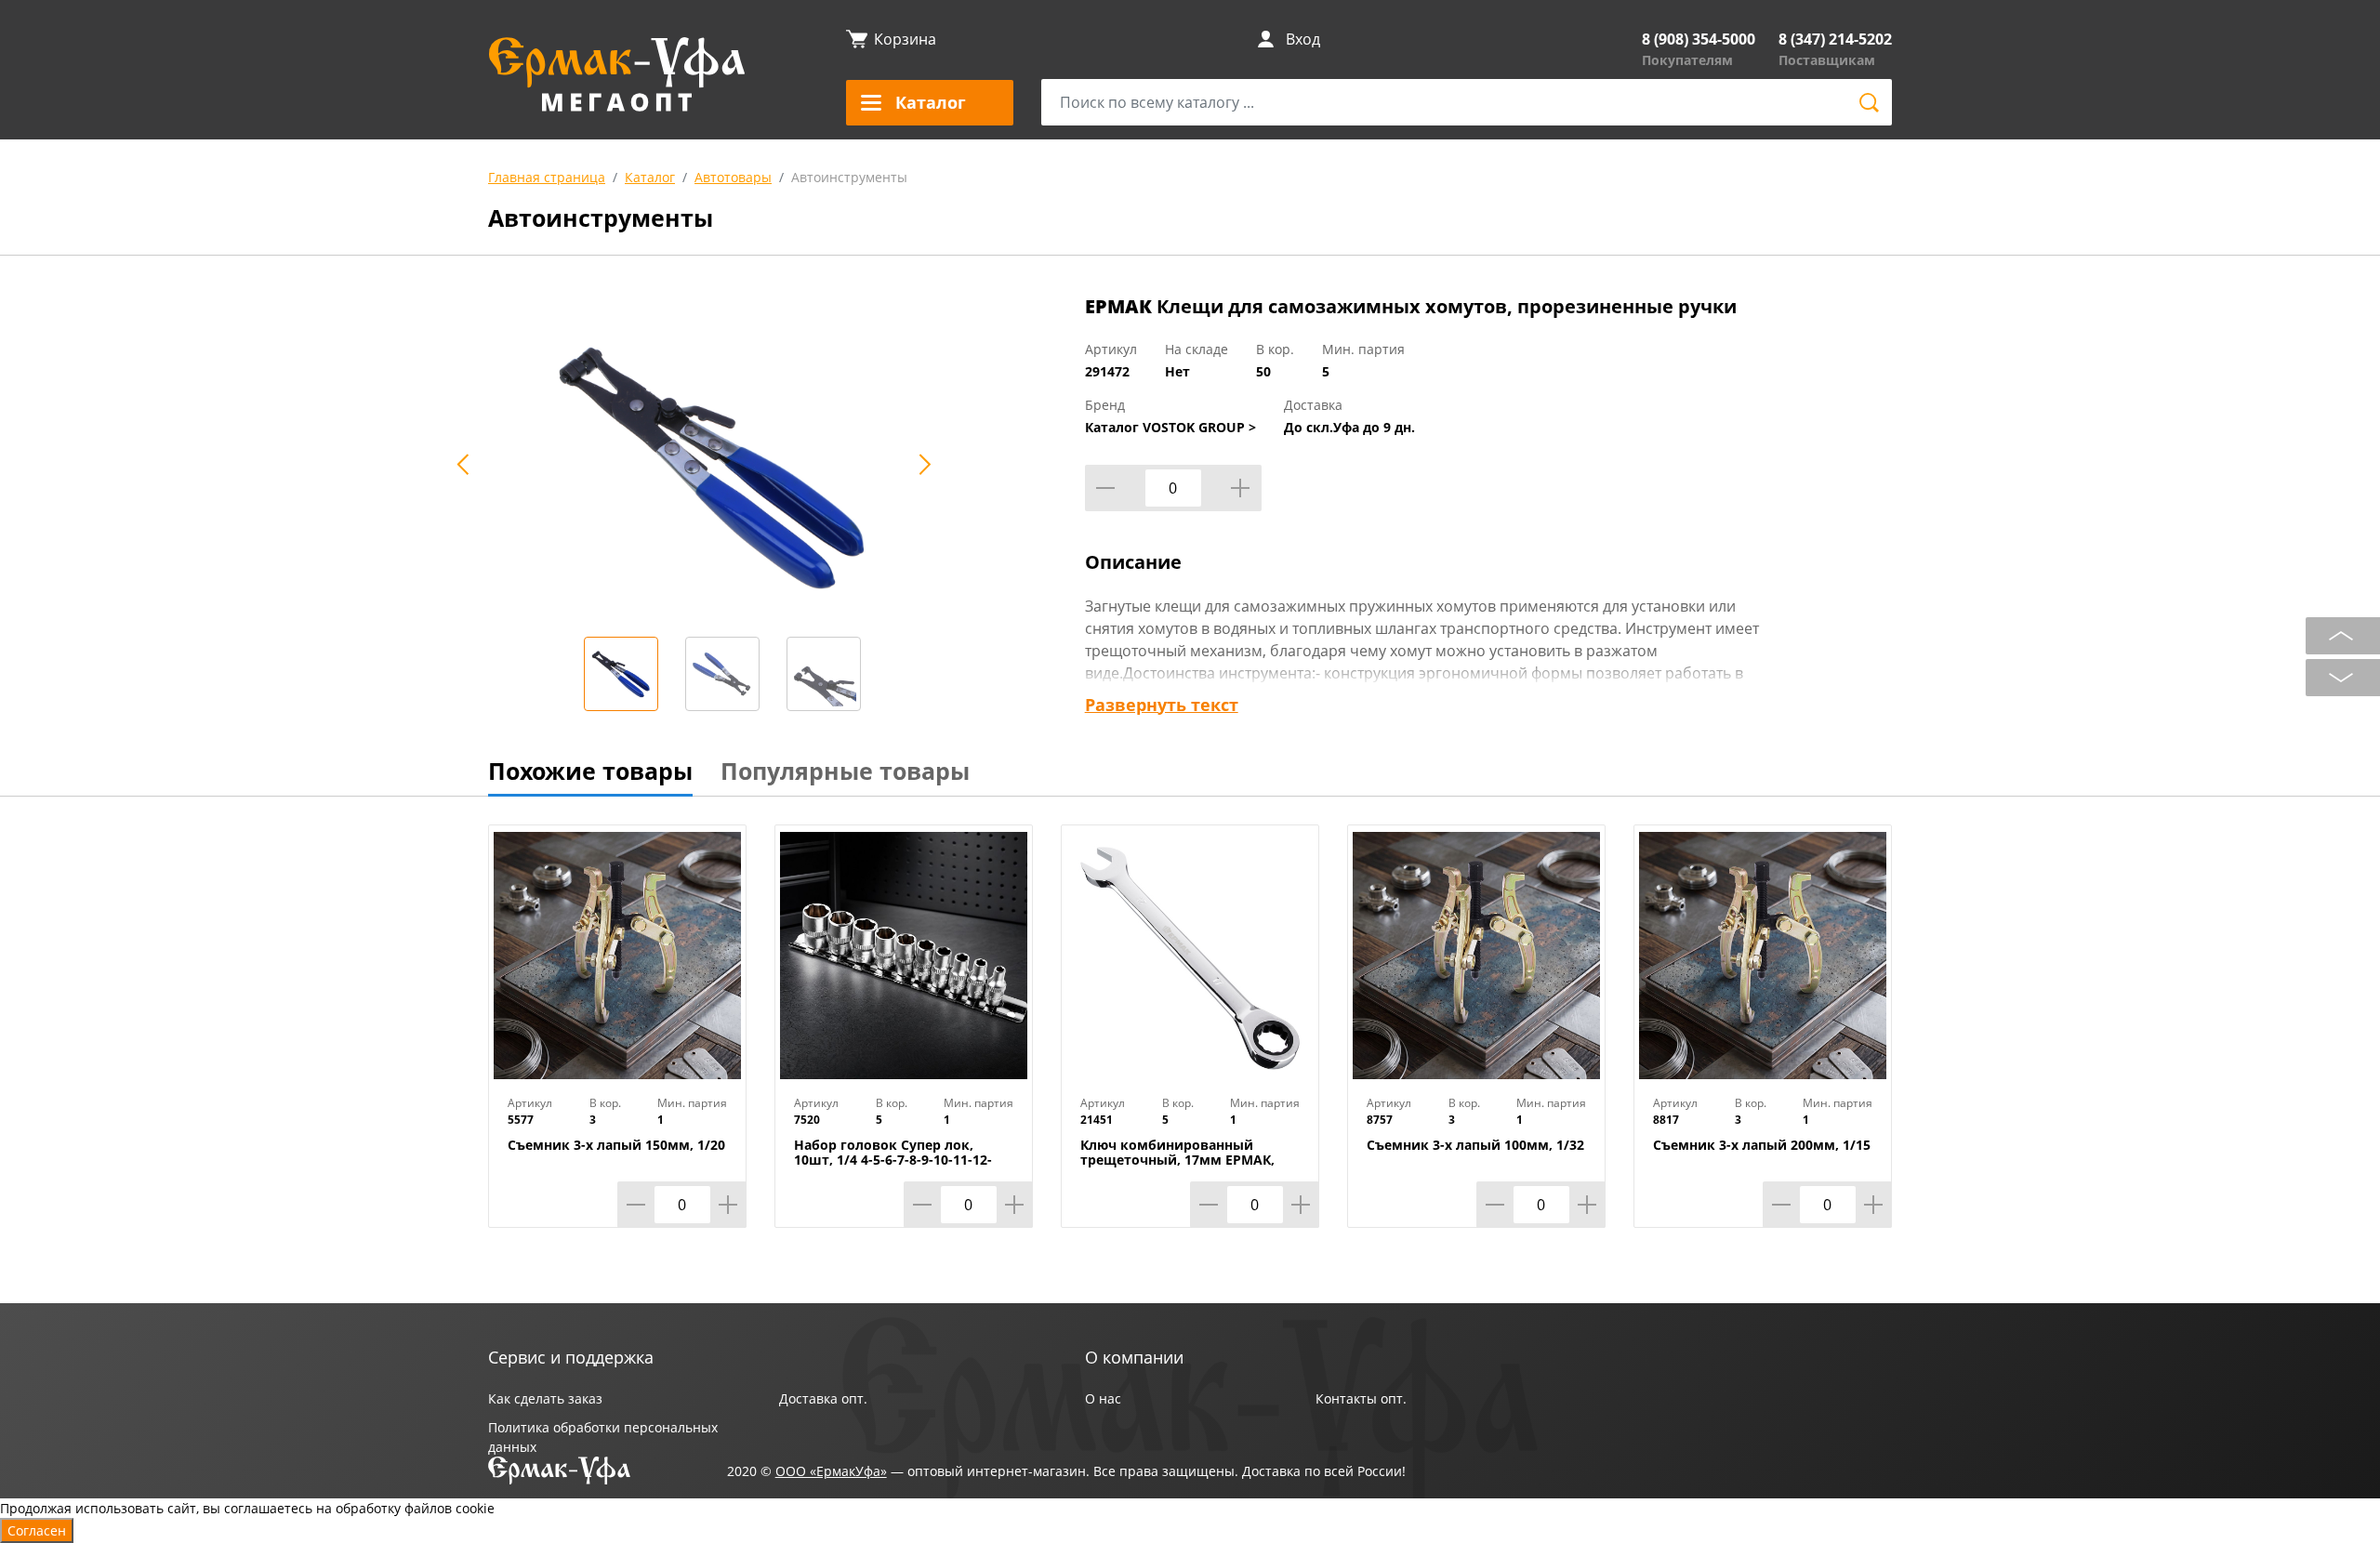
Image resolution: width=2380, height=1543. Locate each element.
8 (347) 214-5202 (1835, 39)
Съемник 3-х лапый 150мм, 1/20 (616, 1145)
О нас (1103, 1398)
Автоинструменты (849, 177)
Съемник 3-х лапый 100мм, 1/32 (1475, 1145)
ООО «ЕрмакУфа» (831, 1471)
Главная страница (547, 177)
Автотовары (733, 177)
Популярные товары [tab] (845, 771)
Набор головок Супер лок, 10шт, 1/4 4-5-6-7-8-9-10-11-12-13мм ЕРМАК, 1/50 (893, 1160)
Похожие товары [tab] (590, 771)
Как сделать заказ (545, 1398)
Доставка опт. (823, 1398)
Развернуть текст (1162, 705)
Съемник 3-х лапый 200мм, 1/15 (1762, 1145)
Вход (1303, 39)
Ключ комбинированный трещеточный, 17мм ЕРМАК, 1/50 (1177, 1160)
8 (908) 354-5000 (1699, 39)
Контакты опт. (1361, 1398)
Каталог (650, 177)
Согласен (37, 1530)
